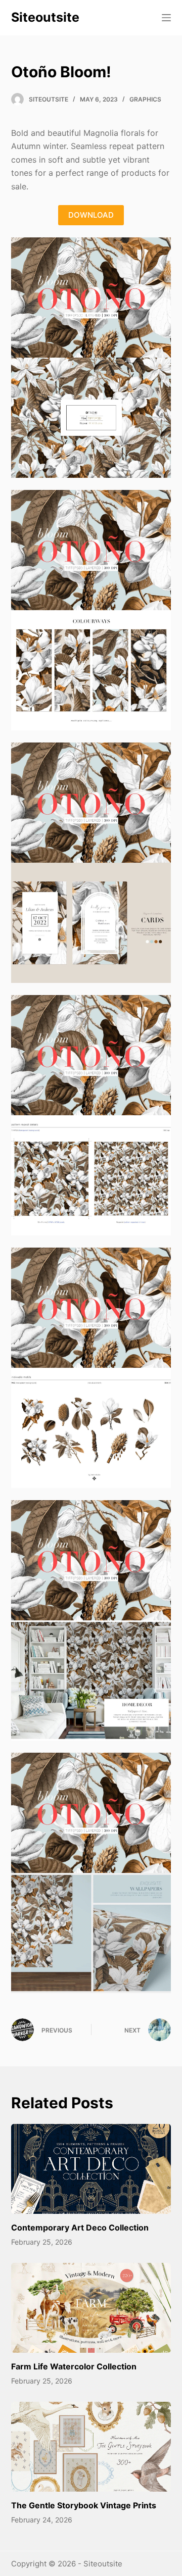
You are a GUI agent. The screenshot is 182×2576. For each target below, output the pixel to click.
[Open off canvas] (166, 18)
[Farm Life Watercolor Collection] (91, 2308)
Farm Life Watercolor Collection (74, 2366)
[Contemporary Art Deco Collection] (91, 2169)
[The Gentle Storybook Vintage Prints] (91, 2447)
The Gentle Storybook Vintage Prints (84, 2505)
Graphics (145, 99)
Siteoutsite (45, 17)
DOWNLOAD (91, 215)
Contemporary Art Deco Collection (80, 2227)
